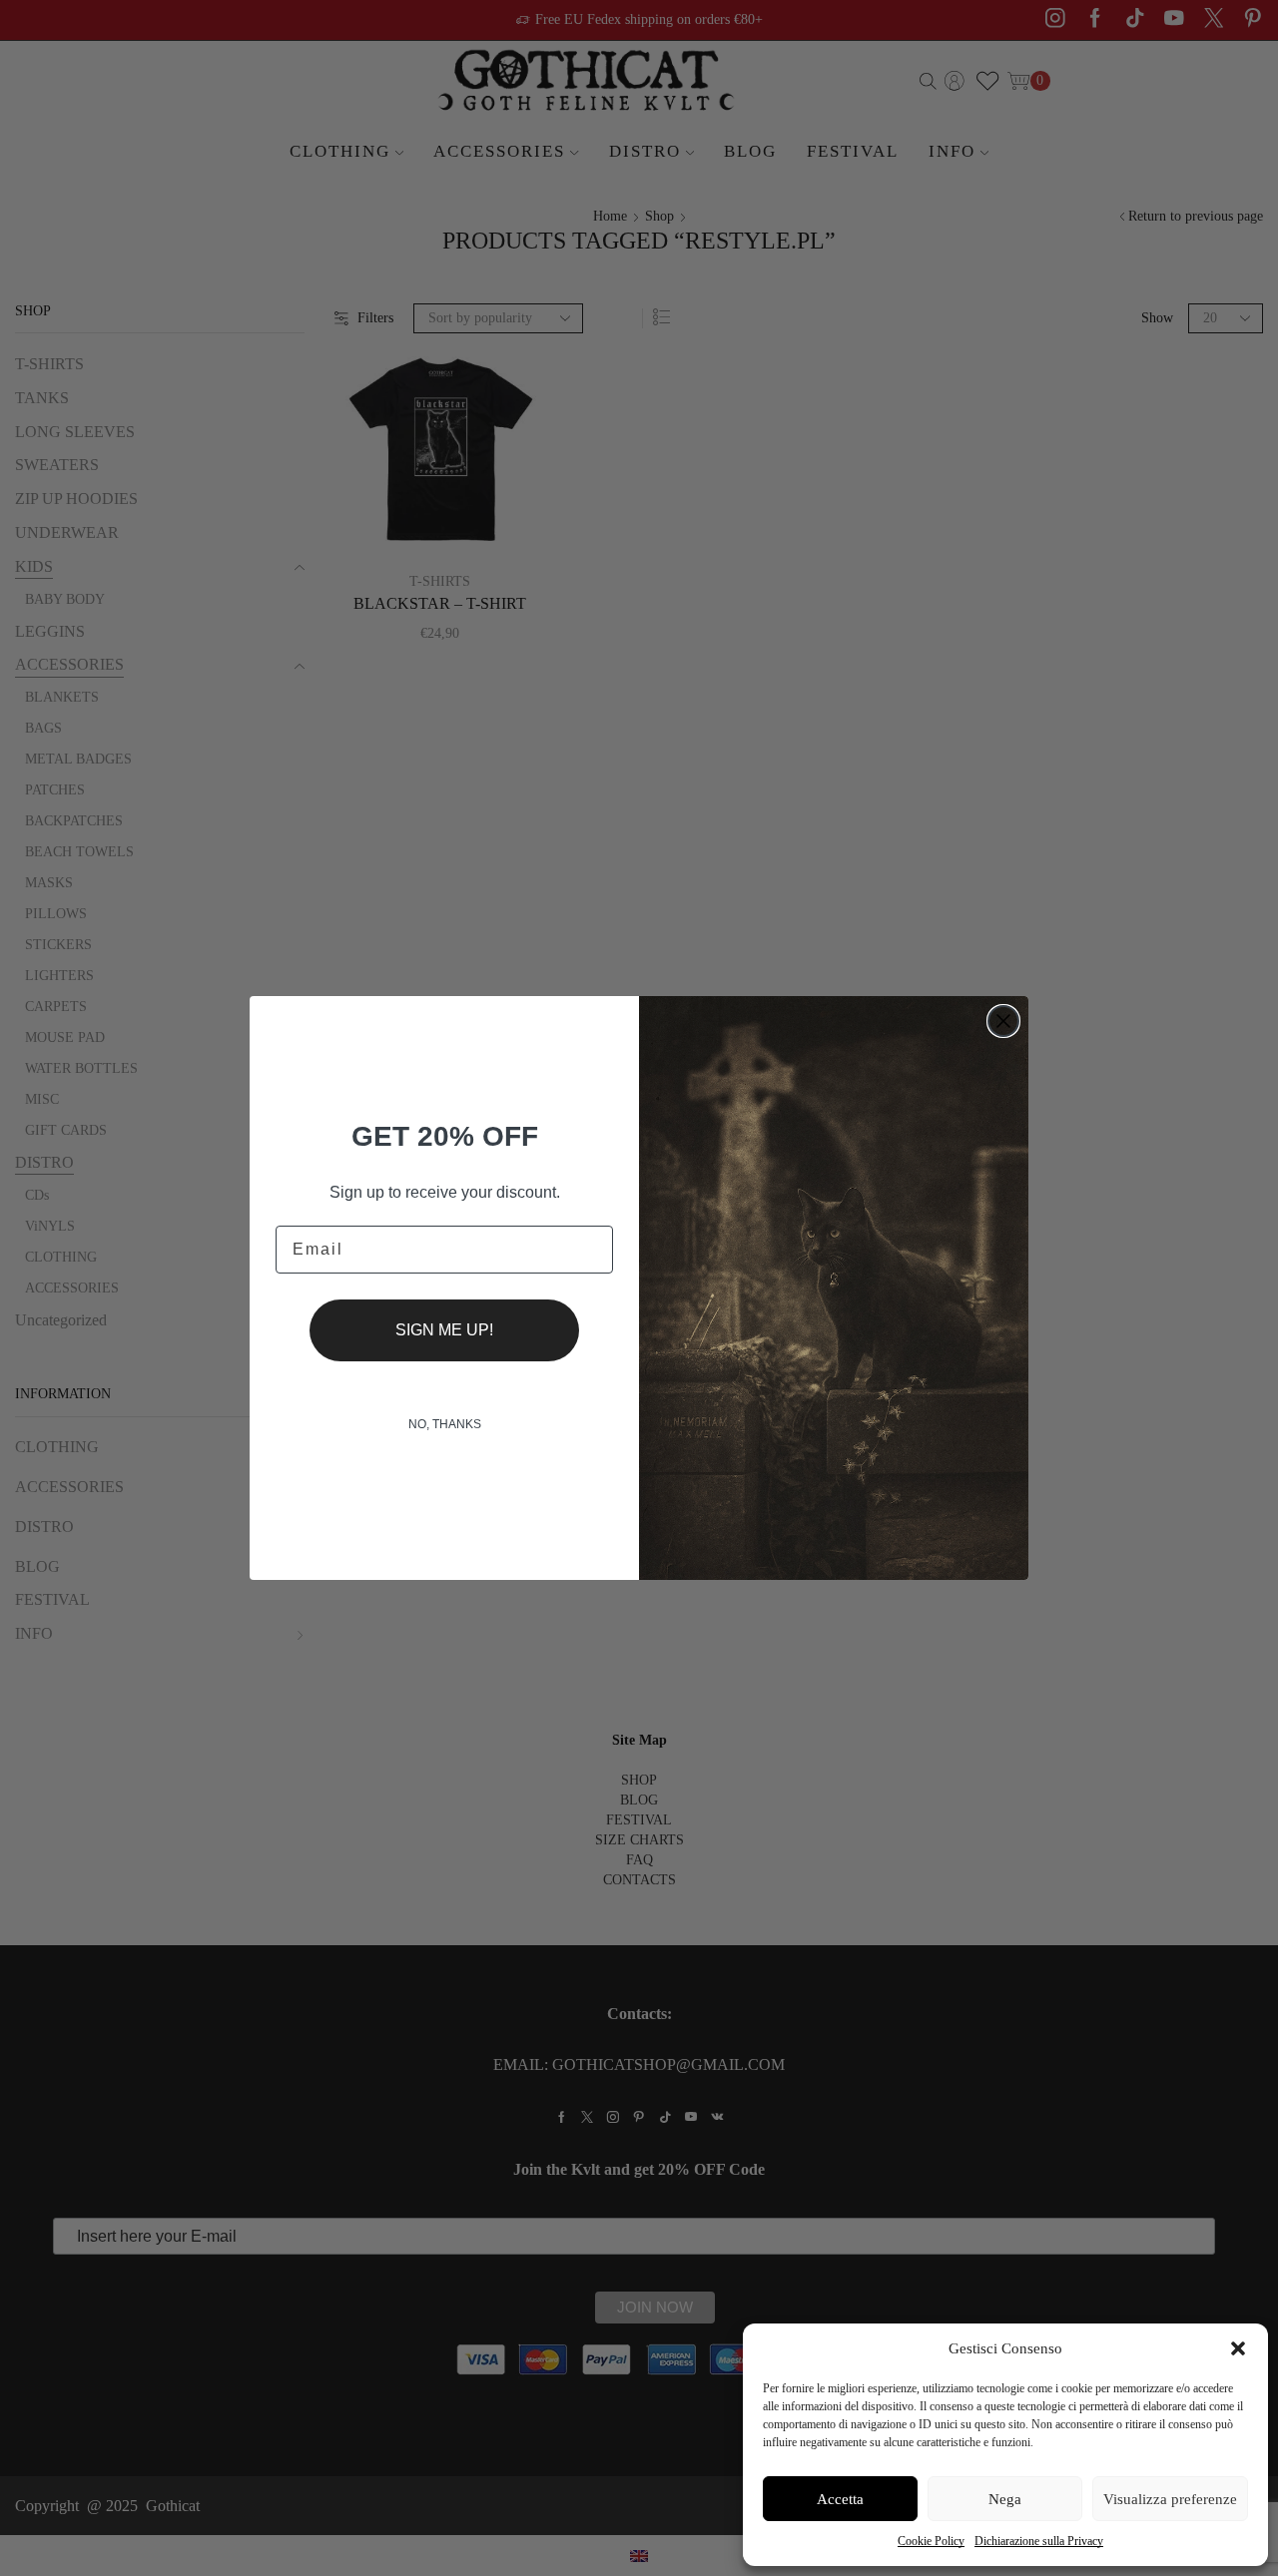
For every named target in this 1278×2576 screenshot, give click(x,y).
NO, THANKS (445, 1424)
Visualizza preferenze (1170, 2499)
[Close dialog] (1003, 1021)
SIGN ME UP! (444, 1330)
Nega (1005, 2499)
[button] (1238, 2348)
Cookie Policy (931, 2541)
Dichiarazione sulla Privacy (1039, 2541)
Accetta (840, 2499)
